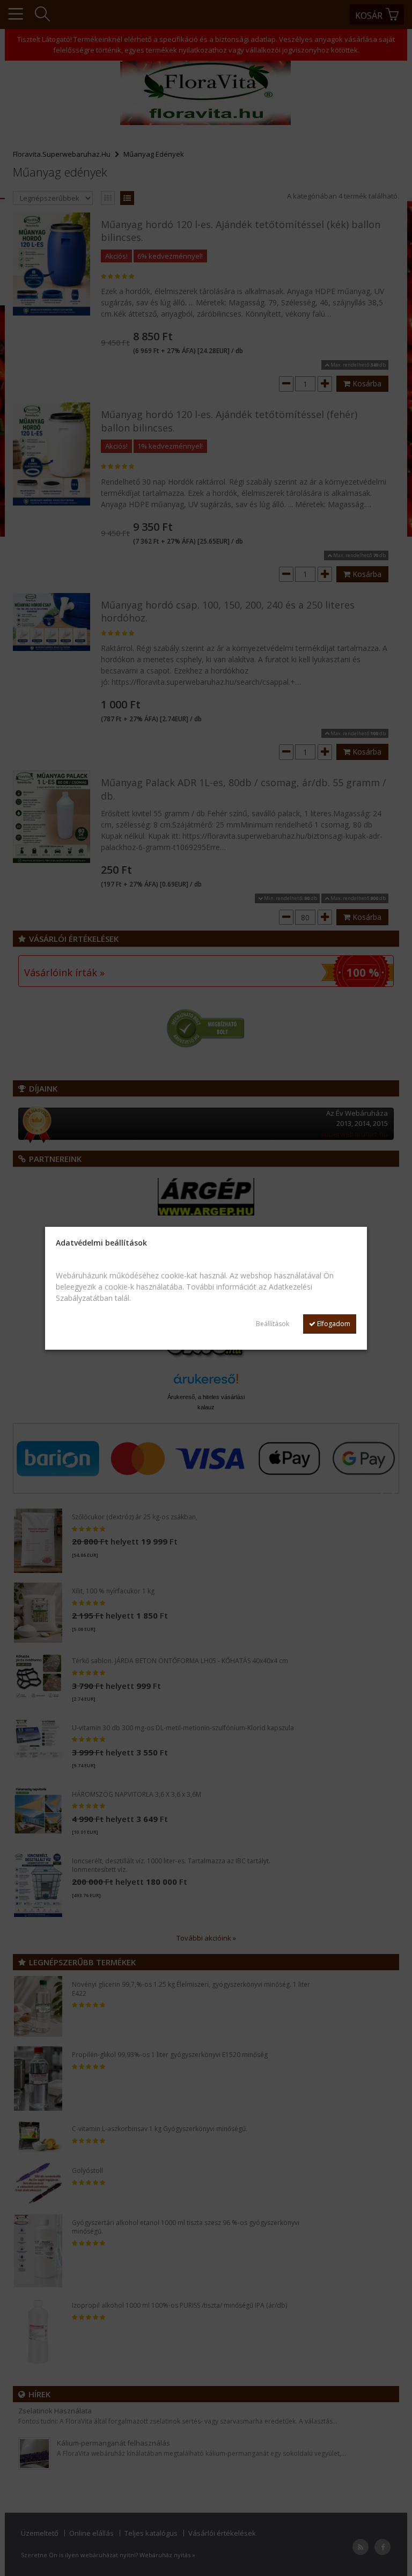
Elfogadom (333, 1324)
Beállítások (273, 1324)
